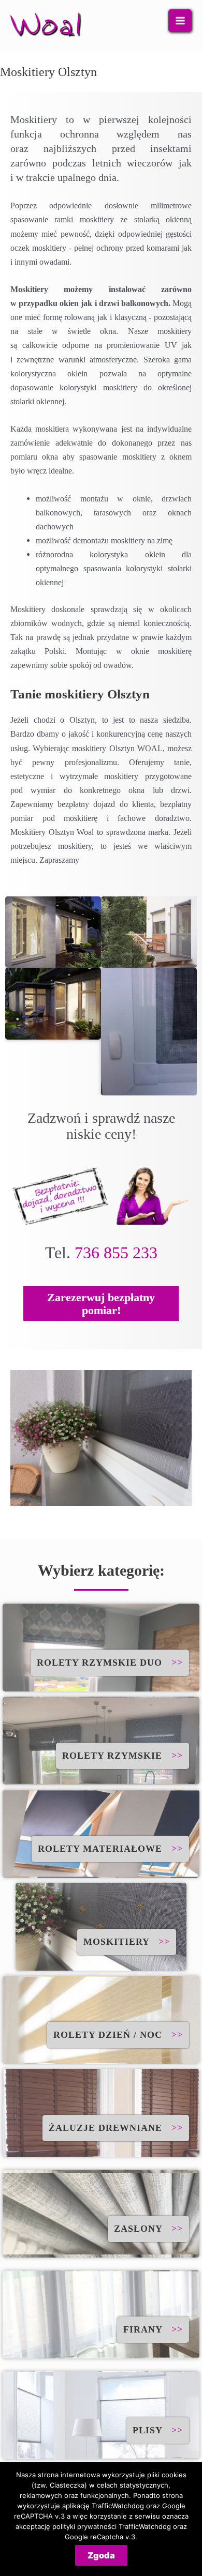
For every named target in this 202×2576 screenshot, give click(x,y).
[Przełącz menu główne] (180, 21)
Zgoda (101, 2555)
